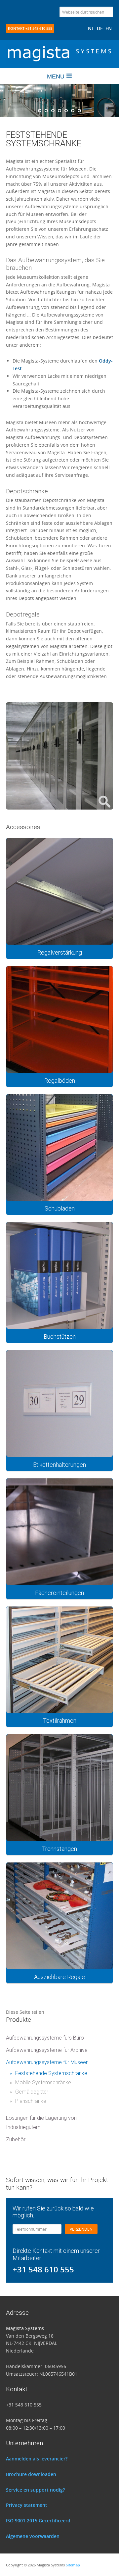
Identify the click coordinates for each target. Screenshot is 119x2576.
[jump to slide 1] (40, 111)
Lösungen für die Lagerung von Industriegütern (41, 2123)
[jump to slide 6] (73, 111)
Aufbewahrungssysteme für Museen (47, 2062)
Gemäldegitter (29, 2092)
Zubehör (16, 2139)
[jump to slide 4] (59, 111)
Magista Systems (59, 61)
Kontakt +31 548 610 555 (30, 28)
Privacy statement (27, 2505)
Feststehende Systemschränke (48, 2073)
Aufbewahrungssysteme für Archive (47, 2050)
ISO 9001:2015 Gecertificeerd (38, 2521)
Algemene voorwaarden (33, 2536)
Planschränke (28, 2101)
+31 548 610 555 (43, 2269)
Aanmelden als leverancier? (37, 2459)
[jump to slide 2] (46, 111)
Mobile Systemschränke (40, 2082)
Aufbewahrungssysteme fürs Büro (45, 2038)
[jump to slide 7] (79, 111)
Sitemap (73, 2565)
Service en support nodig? (35, 2490)
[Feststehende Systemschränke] (59, 806)
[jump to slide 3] (53, 111)
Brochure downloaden (31, 2474)
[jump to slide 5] (66, 111)
